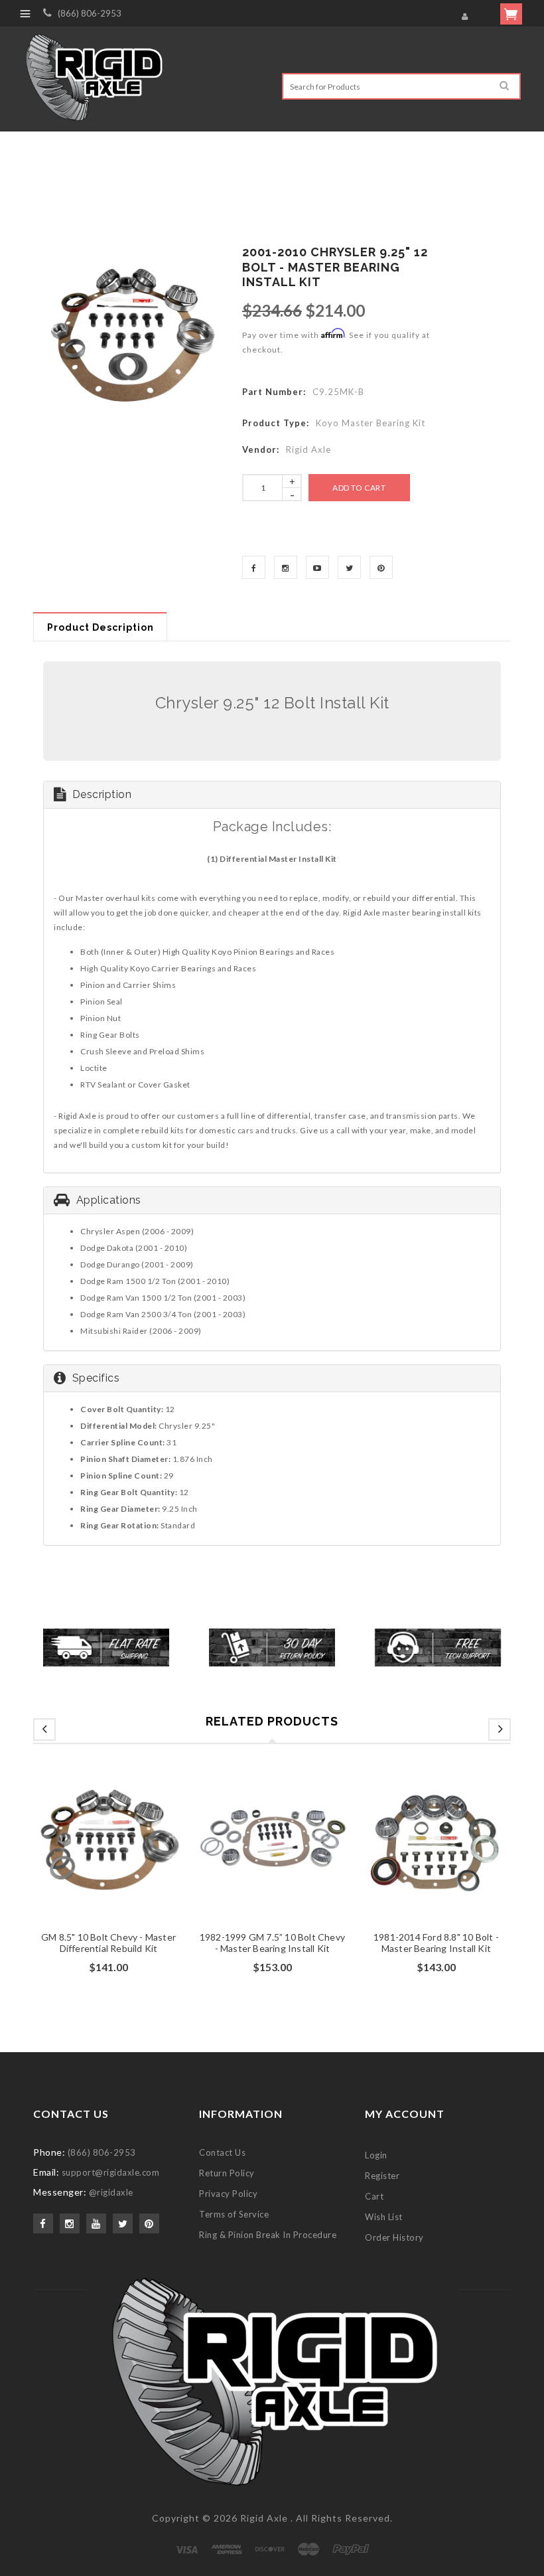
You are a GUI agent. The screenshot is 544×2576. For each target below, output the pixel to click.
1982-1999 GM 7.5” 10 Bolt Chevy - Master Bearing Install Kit (272, 1943)
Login (376, 2155)
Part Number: (274, 392)
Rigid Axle (264, 2518)
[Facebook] (254, 567)
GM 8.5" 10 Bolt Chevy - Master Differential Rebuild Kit (108, 1943)
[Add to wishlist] (109, 1854)
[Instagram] (286, 567)
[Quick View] (134, 1854)
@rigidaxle (111, 2192)
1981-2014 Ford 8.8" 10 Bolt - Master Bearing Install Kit (436, 1943)
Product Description (101, 627)
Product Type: (276, 423)
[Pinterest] (381, 567)
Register (382, 2176)
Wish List (384, 2217)
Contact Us (222, 2152)
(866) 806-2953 (90, 13)
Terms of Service (234, 2214)
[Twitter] (349, 567)
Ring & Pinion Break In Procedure (268, 2235)
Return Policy (227, 2173)
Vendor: (261, 449)
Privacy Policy (228, 2194)
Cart (374, 2196)
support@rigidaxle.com (111, 2172)
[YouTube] (317, 567)
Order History (394, 2237)
